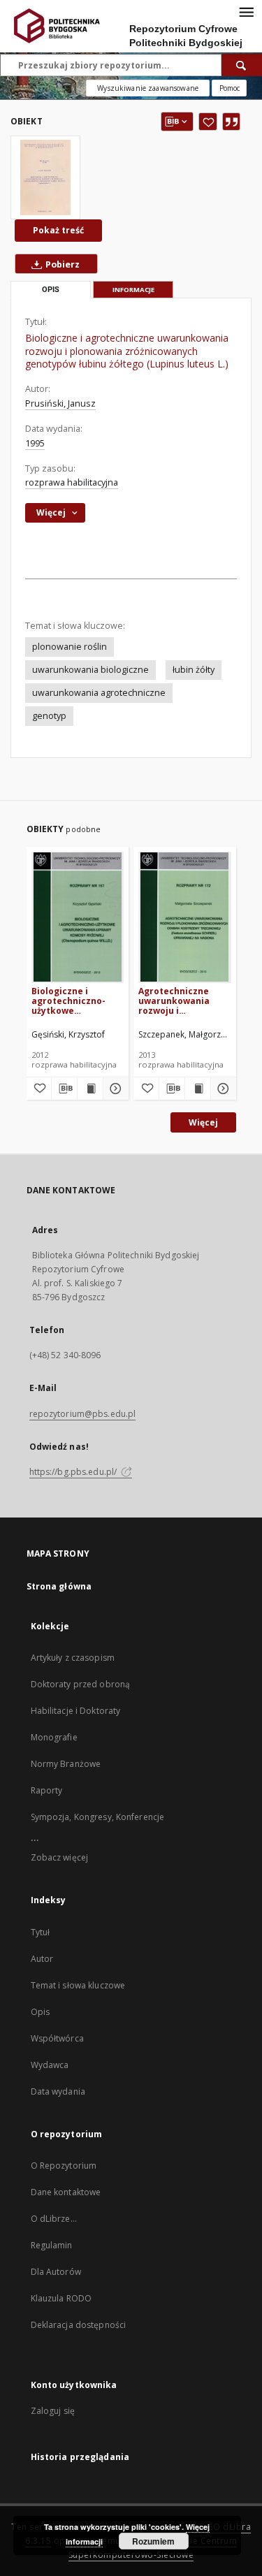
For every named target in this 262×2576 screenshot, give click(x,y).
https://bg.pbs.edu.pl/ (74, 1472)
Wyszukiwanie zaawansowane (148, 88)
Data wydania (58, 2091)
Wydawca (50, 2065)
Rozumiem (153, 2541)
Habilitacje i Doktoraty (76, 1711)
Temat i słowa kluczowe (78, 1985)
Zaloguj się (53, 2411)
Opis (40, 2012)
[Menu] (246, 11)
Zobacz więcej (60, 1857)
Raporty (47, 1790)
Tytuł (41, 1932)
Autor (42, 1959)
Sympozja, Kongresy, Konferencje (98, 1817)
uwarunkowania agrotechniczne (99, 693)
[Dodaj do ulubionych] (208, 122)
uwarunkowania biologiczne (90, 670)
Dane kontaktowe (66, 2192)
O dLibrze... (54, 2219)
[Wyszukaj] (242, 65)
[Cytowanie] (231, 122)
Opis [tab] (51, 290)
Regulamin (52, 2245)
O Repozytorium (64, 2166)
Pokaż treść (58, 230)
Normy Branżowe (66, 1764)
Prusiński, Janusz (60, 403)
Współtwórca (57, 2038)
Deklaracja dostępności (79, 2325)
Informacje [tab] (133, 290)
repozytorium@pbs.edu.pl (83, 1414)
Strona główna (59, 1586)
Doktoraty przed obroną (81, 1684)
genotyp (49, 716)
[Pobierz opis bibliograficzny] (64, 1089)
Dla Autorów (56, 2272)
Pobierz (61, 264)
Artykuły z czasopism (73, 1658)
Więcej (203, 1122)
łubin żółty (194, 670)
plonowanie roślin (70, 647)
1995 (35, 443)
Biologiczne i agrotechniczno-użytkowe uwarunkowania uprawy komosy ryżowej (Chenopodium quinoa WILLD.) (68, 1001)
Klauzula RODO (61, 2298)
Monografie (54, 1737)
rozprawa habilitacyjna (72, 482)
